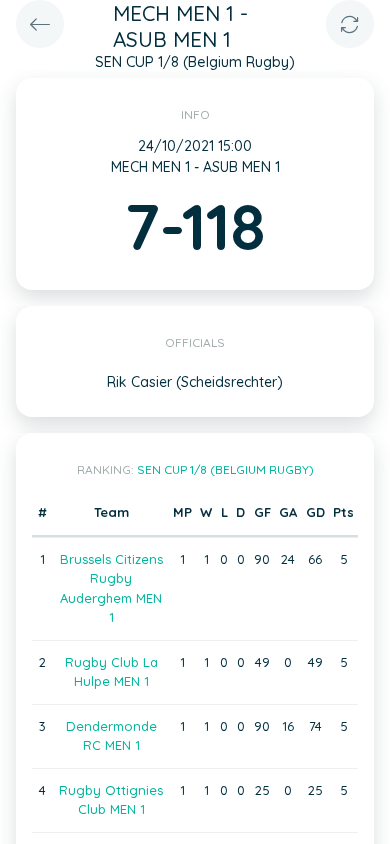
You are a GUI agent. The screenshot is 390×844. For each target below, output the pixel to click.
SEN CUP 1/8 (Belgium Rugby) (225, 469)
